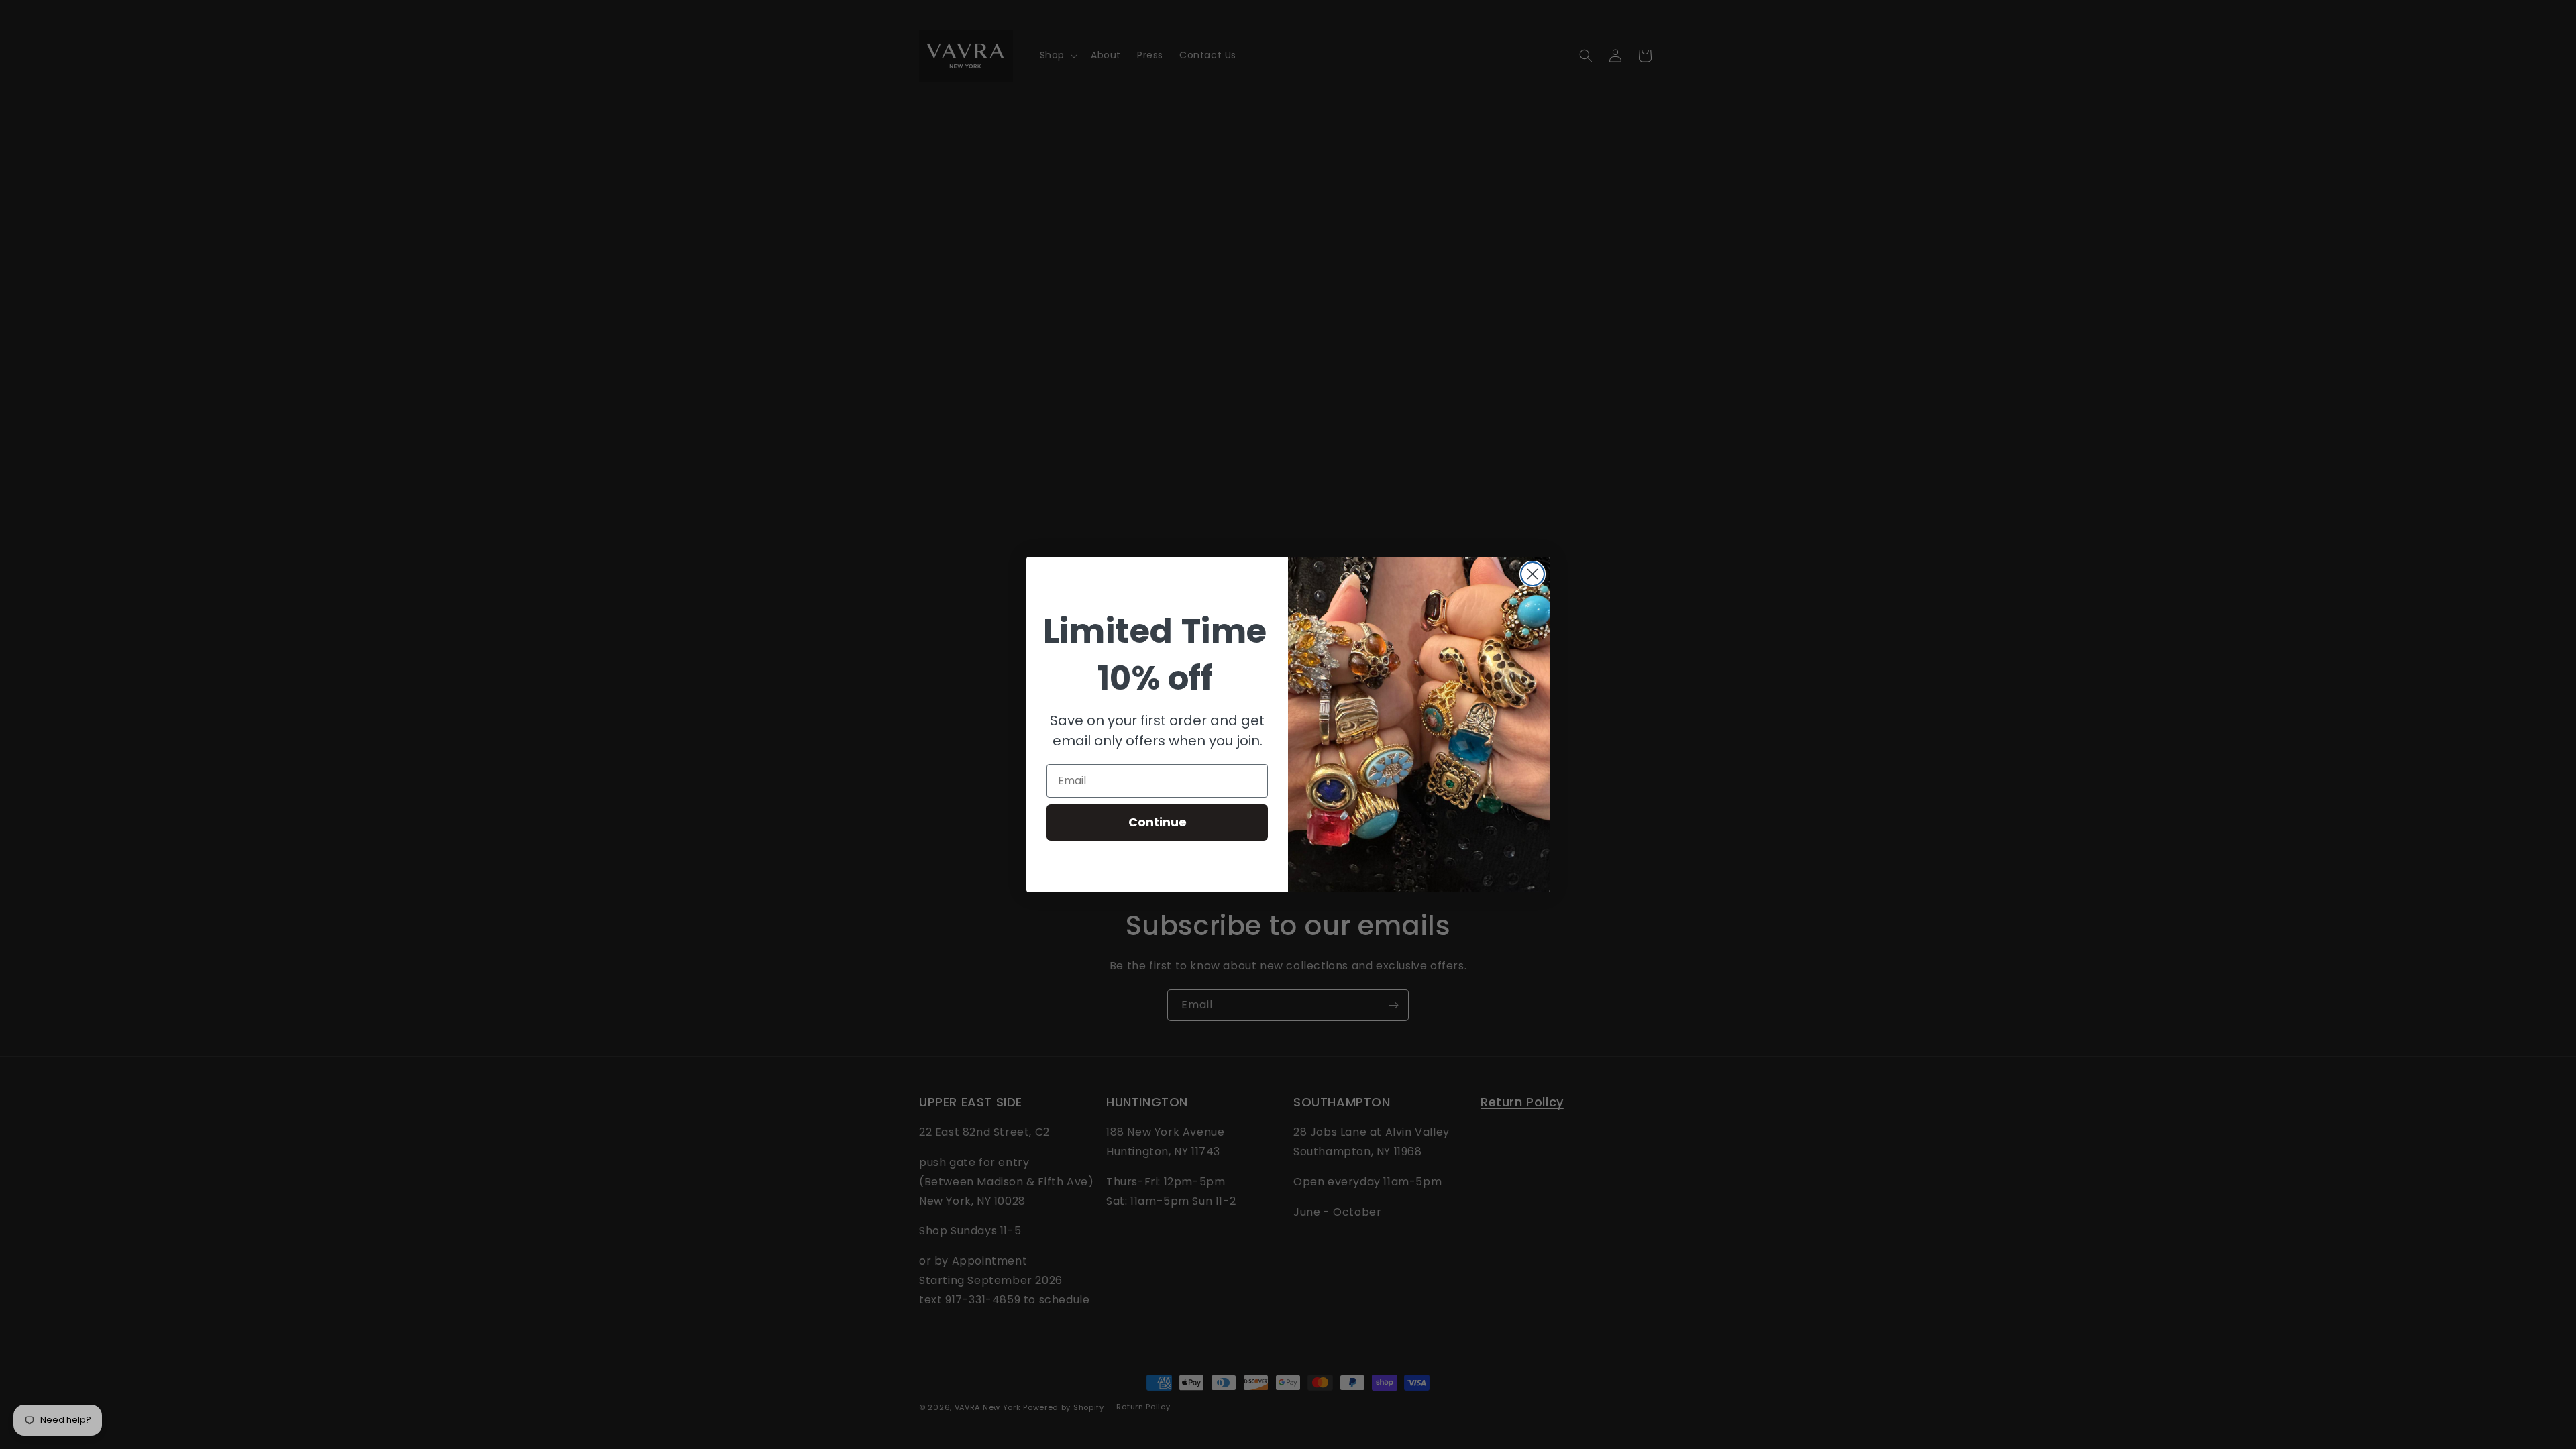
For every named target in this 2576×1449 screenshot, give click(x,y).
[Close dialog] (1533, 574)
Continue (1158, 822)
